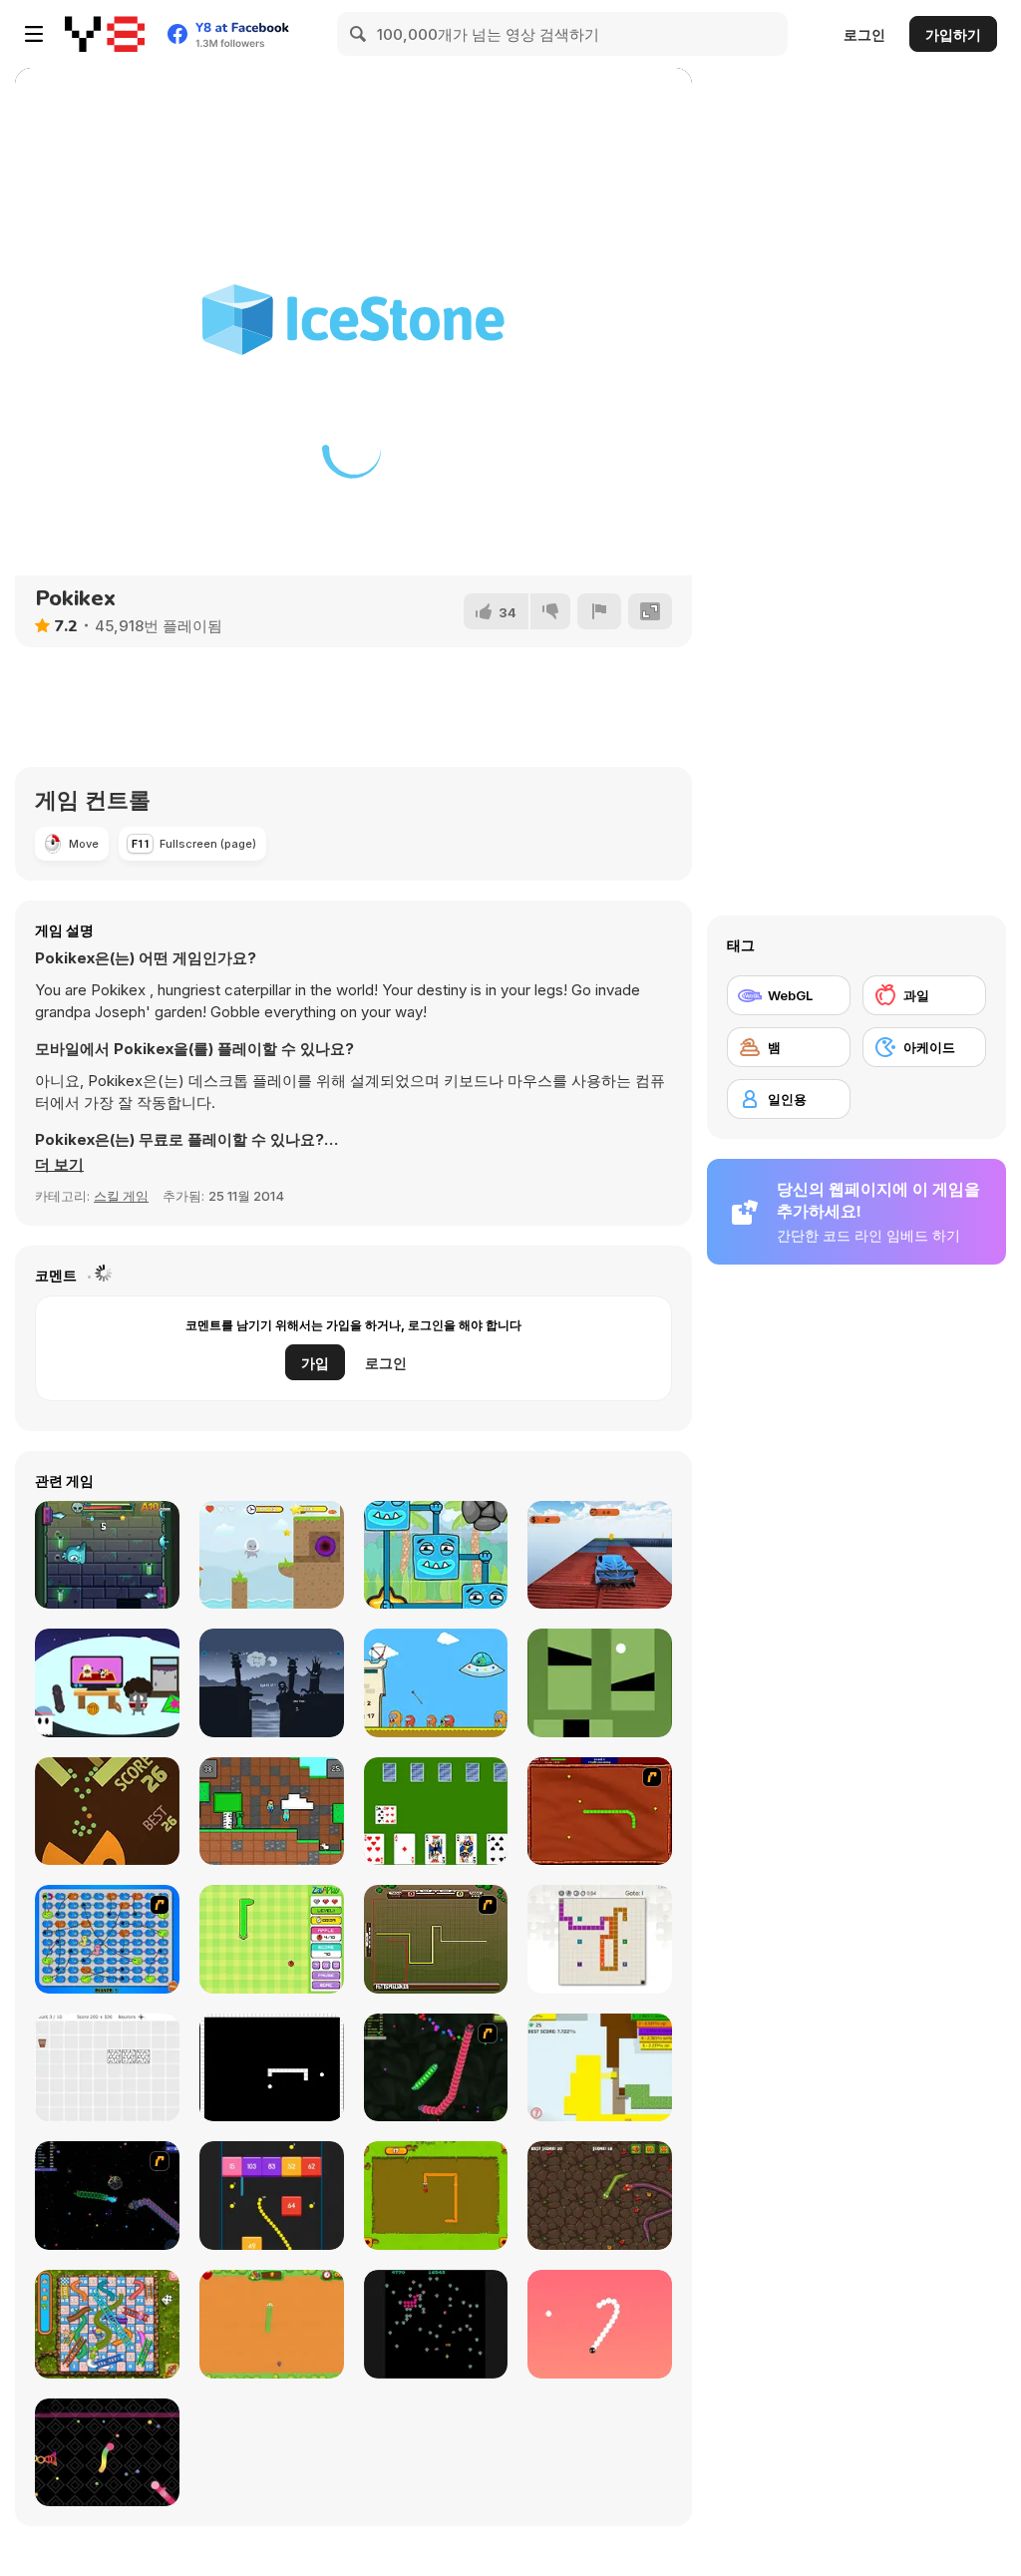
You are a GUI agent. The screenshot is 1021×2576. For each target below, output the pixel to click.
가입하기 (953, 34)
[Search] (359, 34)
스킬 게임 (121, 1196)
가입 (315, 1363)
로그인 (864, 34)
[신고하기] (599, 611)
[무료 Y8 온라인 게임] (105, 34)
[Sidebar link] (34, 34)
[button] (59, 1165)
